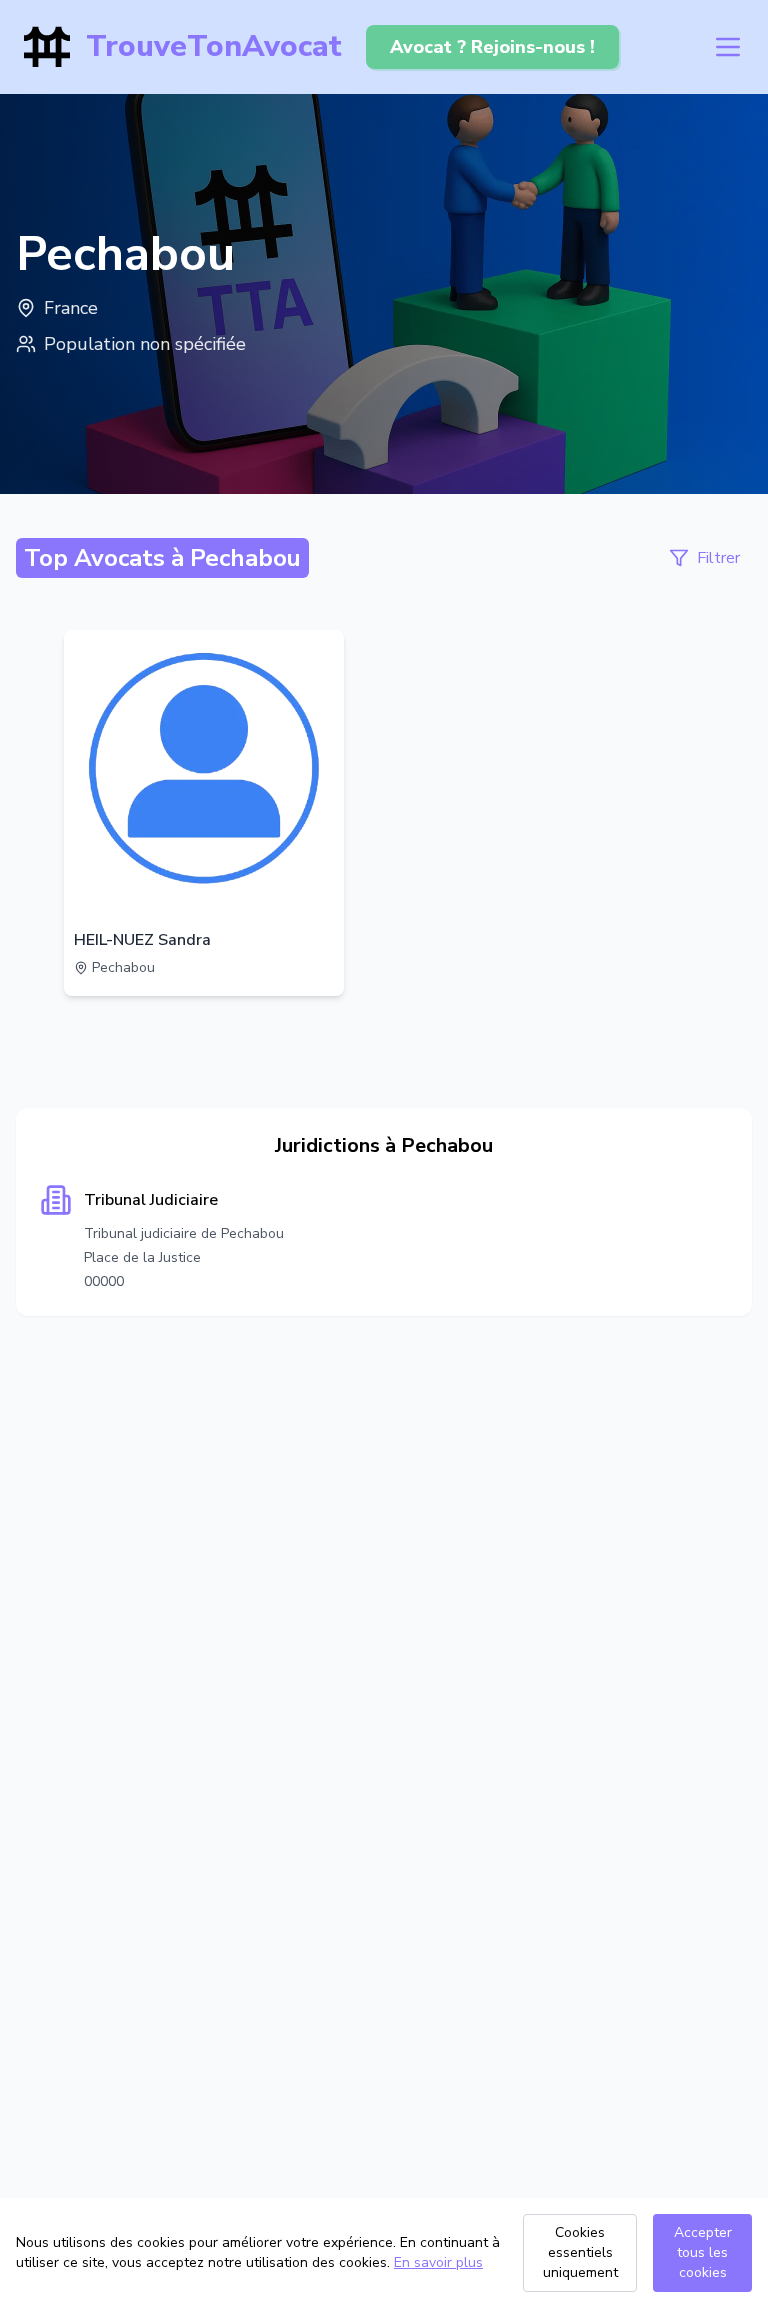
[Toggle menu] (728, 47)
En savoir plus (438, 2262)
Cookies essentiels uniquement (580, 2252)
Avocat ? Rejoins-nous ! (492, 47)
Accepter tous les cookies (703, 2252)
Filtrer (718, 558)
